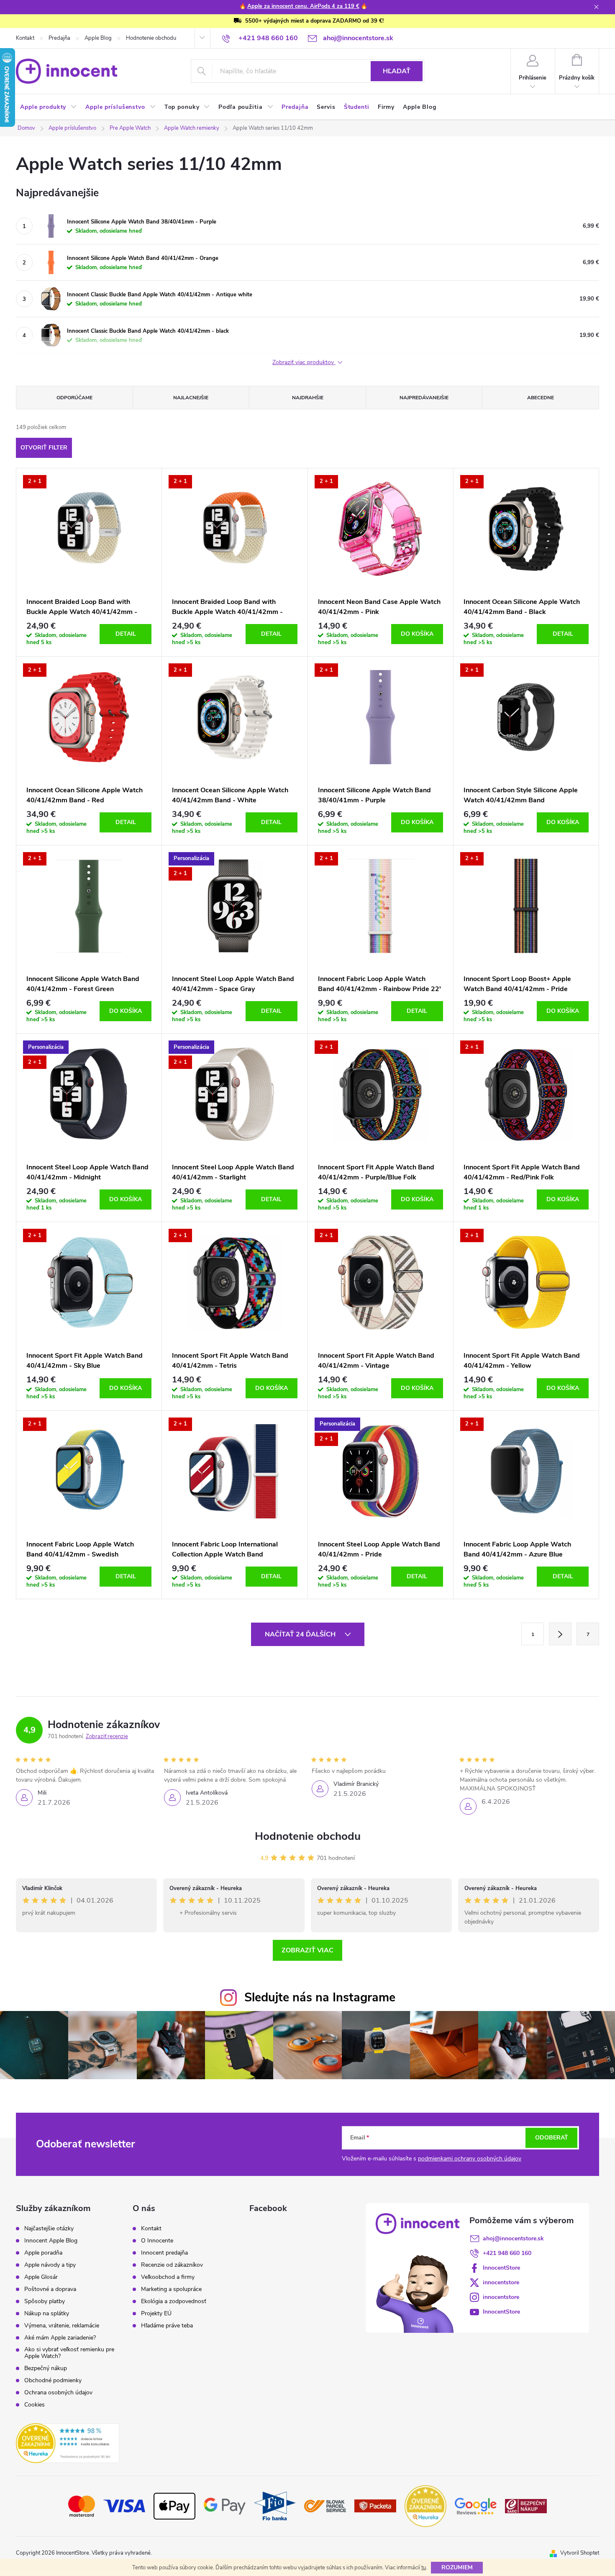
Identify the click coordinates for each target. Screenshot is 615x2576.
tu (424, 2568)
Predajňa (59, 38)
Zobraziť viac (307, 1950)
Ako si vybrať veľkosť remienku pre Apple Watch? (69, 2353)
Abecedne (541, 398)
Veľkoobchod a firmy (168, 2277)
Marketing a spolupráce (171, 2289)
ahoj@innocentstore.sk (513, 2238)
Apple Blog (98, 38)
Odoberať (552, 2138)
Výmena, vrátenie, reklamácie (62, 2326)
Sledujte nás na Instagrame (320, 1997)
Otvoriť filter (44, 448)
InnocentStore (501, 2268)
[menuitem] (49, 107)
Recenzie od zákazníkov (172, 2265)
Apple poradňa (43, 2253)
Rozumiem (457, 2567)
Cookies (35, 2405)
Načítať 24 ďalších (301, 1634)
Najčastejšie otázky (49, 2229)
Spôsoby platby (45, 2301)
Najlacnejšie (191, 398)
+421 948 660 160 (507, 2253)
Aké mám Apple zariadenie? (60, 2338)
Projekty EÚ (156, 2314)
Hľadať (397, 71)
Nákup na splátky (47, 2314)
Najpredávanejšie (424, 398)
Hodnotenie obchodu (151, 38)
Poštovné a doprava (50, 2289)
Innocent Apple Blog (51, 2241)
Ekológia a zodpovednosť (174, 2301)
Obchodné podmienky (53, 2381)
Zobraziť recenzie (107, 1736)
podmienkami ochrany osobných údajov (470, 2159)
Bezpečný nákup (46, 2368)
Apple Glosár (41, 2277)
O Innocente (157, 2241)
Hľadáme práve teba (167, 2326)
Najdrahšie (308, 398)
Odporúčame (74, 398)
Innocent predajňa (164, 2253)
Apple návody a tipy (50, 2265)
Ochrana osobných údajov (58, 2393)
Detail (126, 634)
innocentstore (501, 2282)
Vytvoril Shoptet (580, 2553)
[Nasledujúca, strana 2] (560, 1634)
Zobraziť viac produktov (304, 363)
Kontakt (25, 38)
